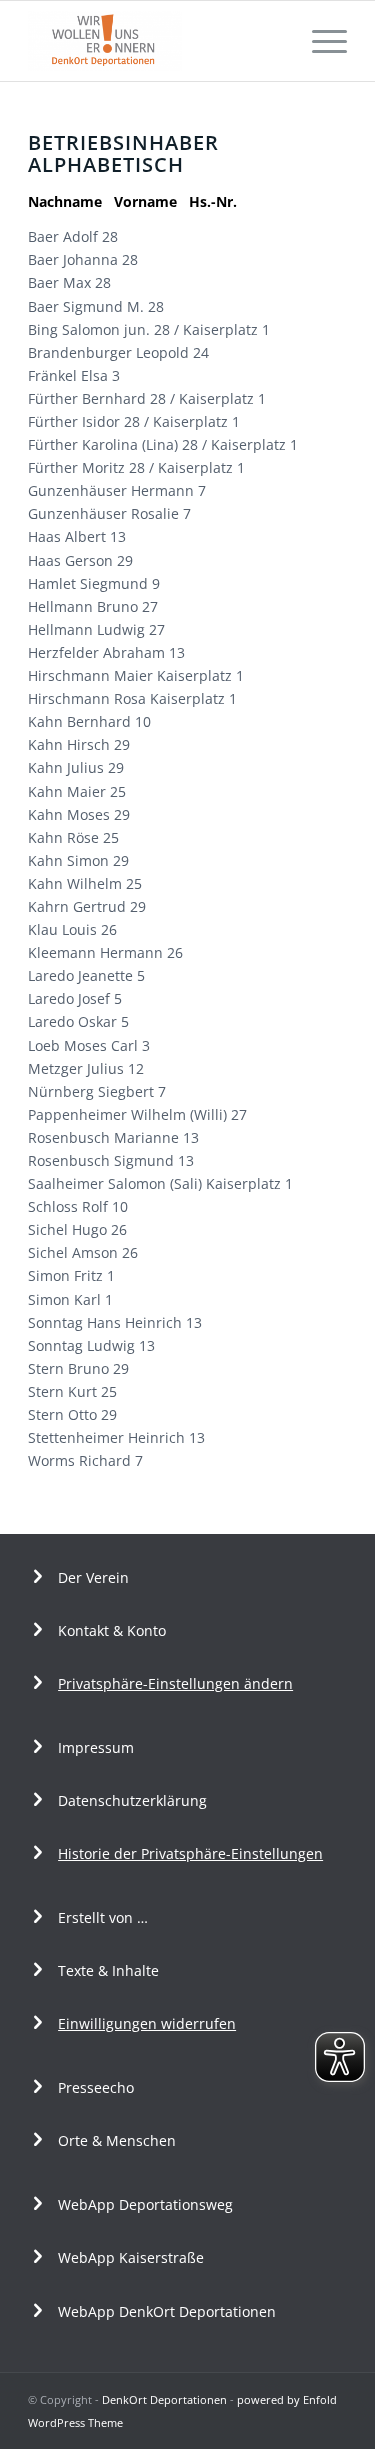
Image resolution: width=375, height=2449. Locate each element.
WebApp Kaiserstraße (131, 2257)
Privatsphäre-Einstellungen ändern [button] (175, 1683)
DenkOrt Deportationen (164, 2399)
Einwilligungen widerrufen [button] (147, 2023)
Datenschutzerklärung (132, 1800)
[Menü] (319, 41)
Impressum (96, 1747)
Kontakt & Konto (112, 1630)
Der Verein (93, 1577)
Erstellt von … (103, 1917)
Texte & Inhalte (108, 1970)
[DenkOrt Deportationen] (155, 41)
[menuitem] (319, 41)
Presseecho (96, 2087)
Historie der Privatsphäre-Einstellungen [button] (190, 1853)
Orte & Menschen (117, 2140)
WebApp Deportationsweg (147, 2204)
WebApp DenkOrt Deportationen (167, 2311)
